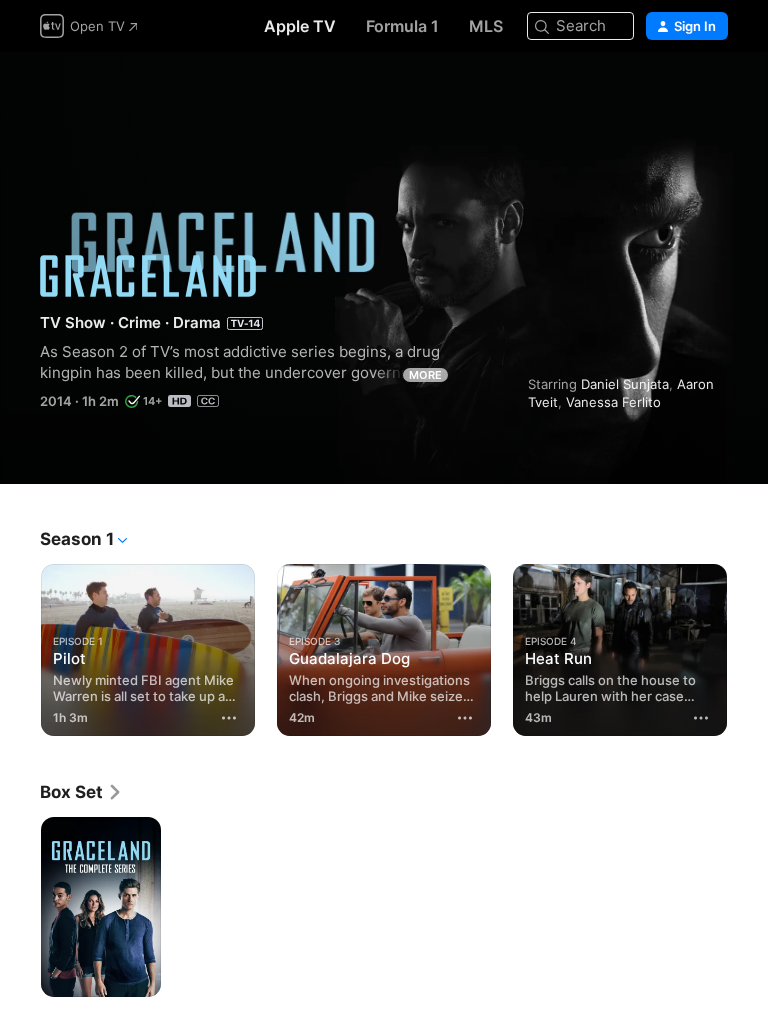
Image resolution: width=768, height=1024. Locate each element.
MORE (425, 375)
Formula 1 (402, 26)
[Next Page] (748, 646)
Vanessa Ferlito (613, 402)
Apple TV (300, 26)
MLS (486, 26)
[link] (81, 792)
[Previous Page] (20, 646)
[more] (229, 718)
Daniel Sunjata (625, 384)
